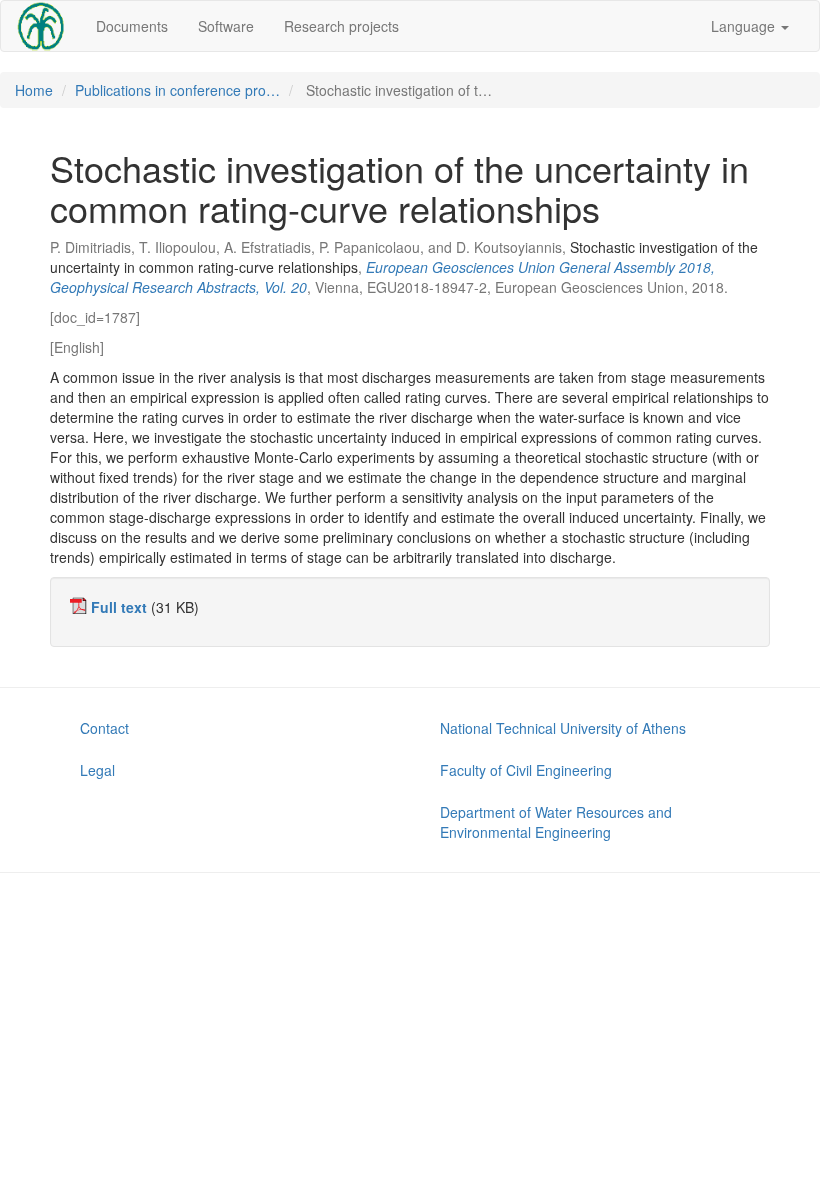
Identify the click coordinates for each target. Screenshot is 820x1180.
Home (34, 90)
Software (226, 26)
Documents (132, 26)
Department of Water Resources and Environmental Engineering (556, 822)
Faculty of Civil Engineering (526, 770)
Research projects (341, 26)
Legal (97, 770)
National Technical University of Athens (563, 728)
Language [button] (745, 26)
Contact (104, 728)
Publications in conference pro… (177, 90)
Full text (119, 607)
